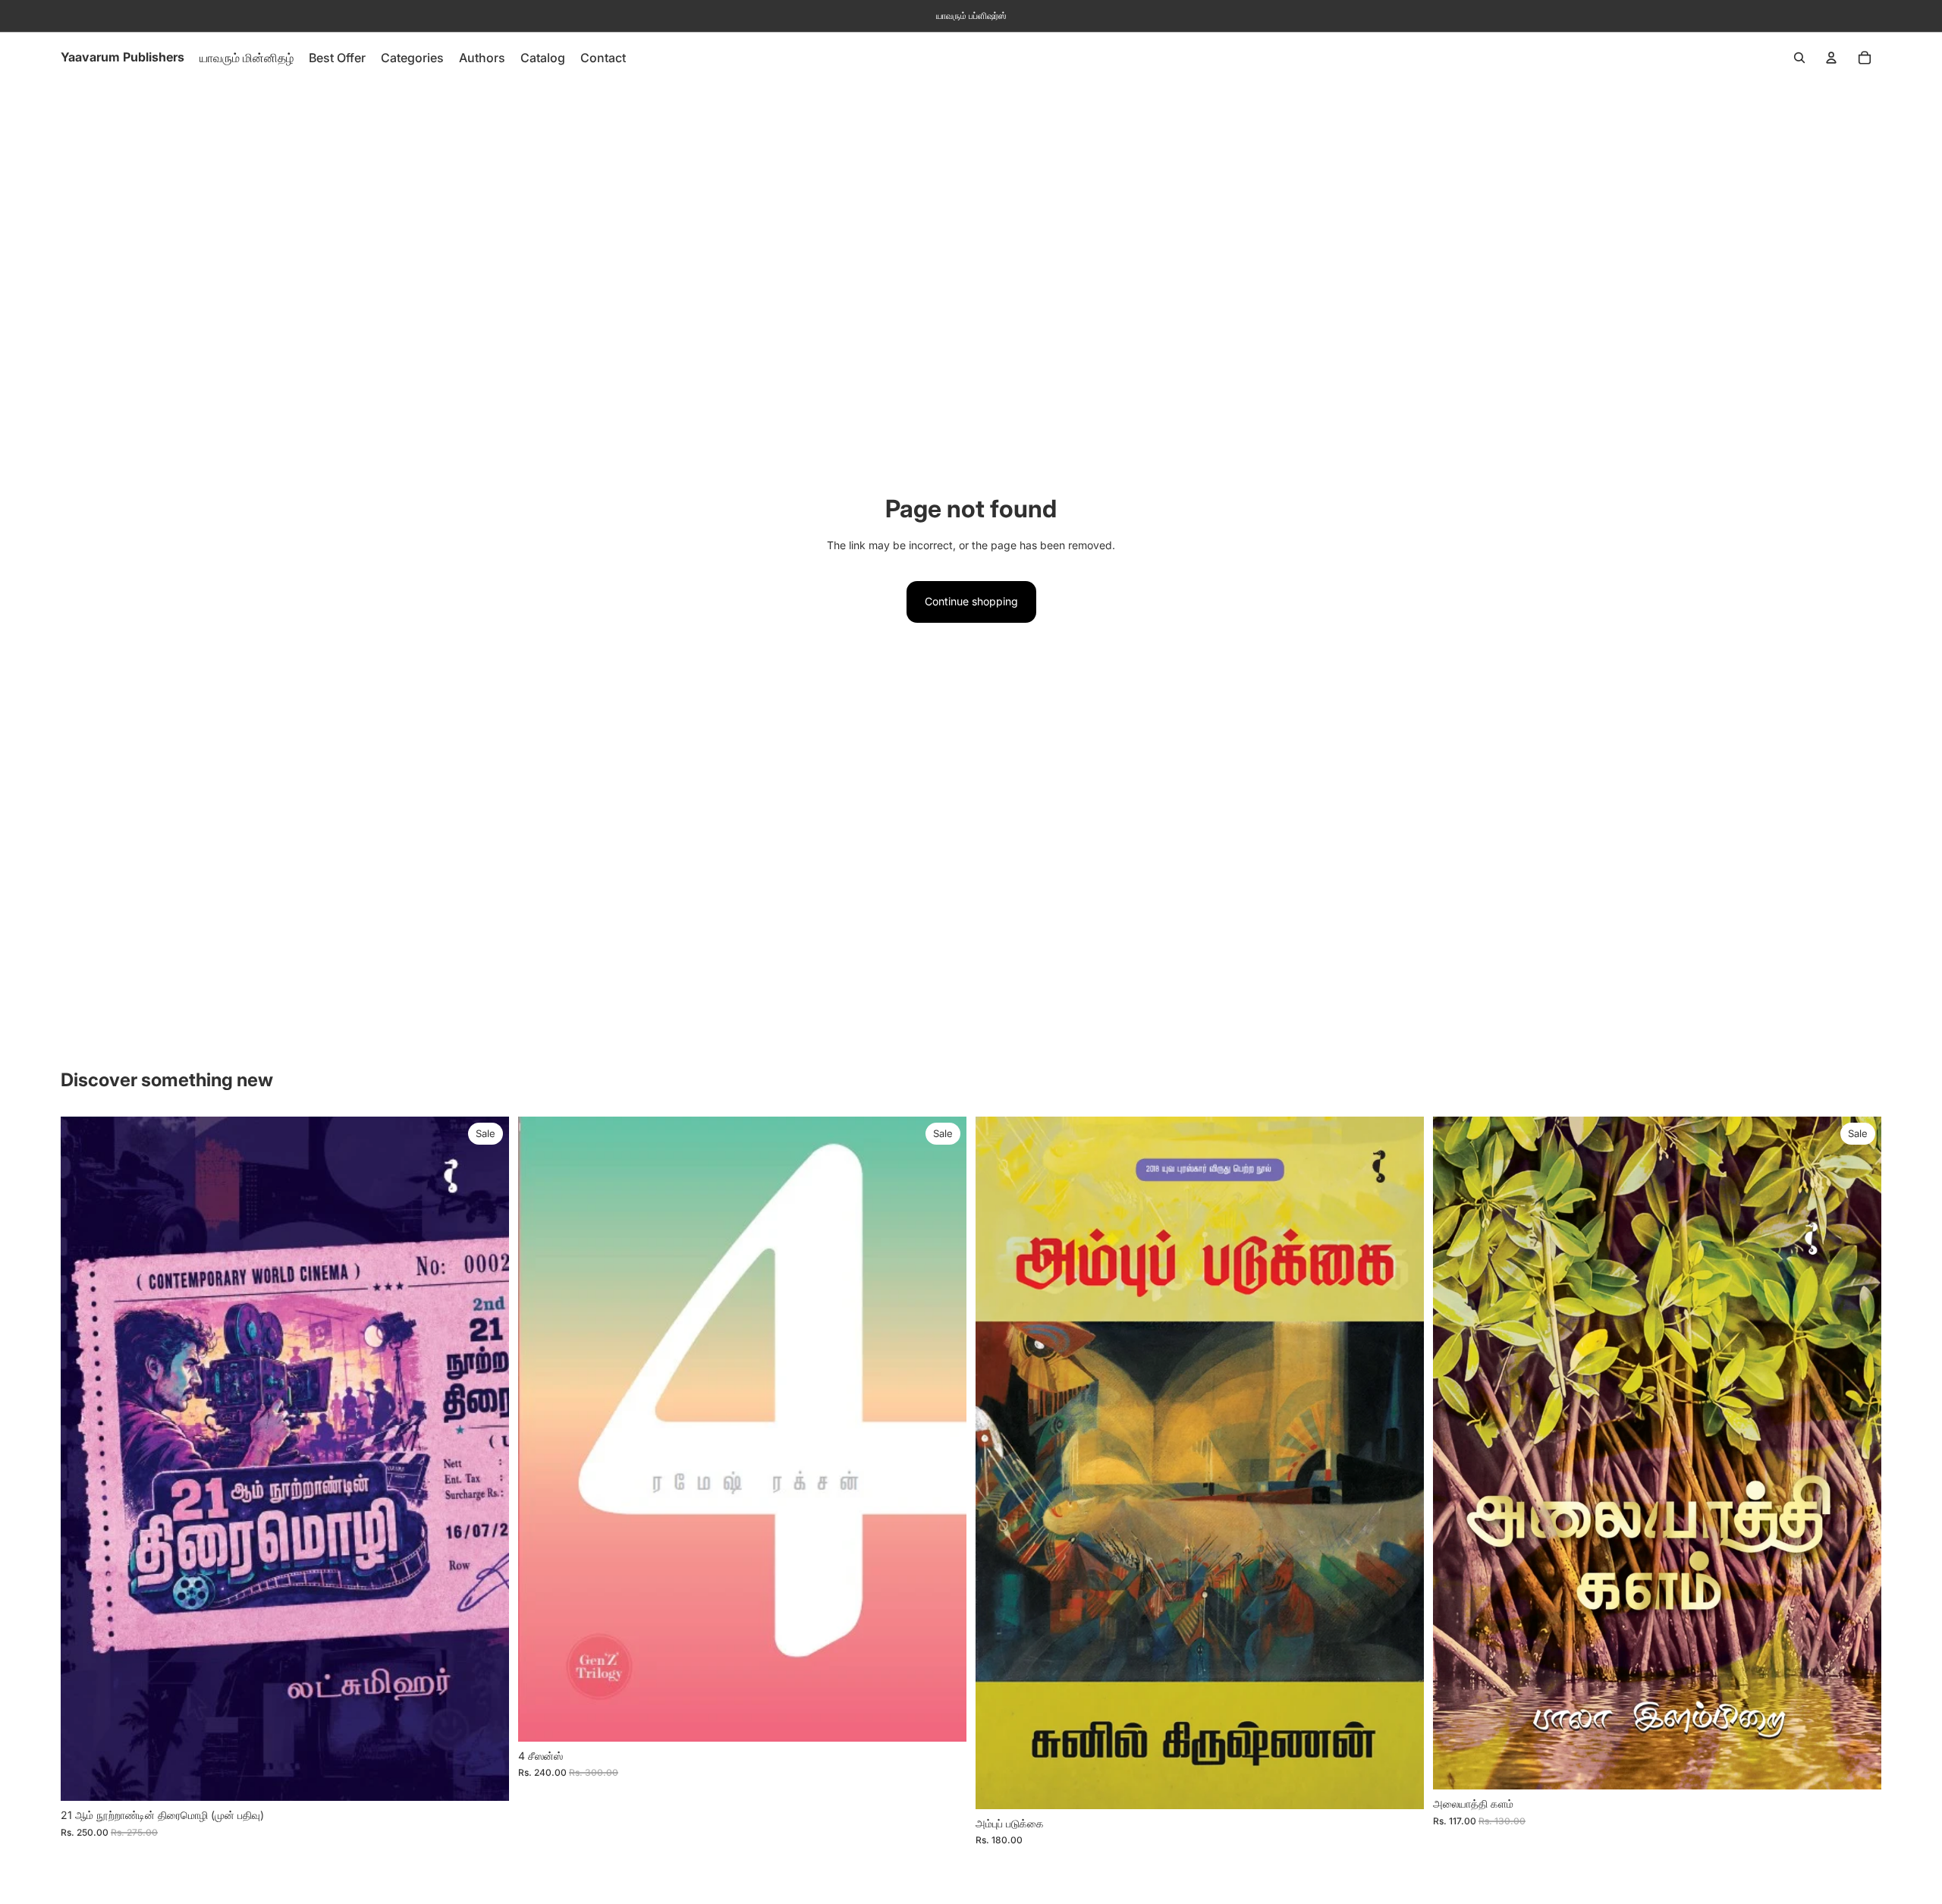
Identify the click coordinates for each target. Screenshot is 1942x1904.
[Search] (1799, 58)
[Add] (485, 1777)
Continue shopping (971, 601)
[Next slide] (944, 1429)
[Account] (1831, 58)
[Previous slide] (541, 1429)
